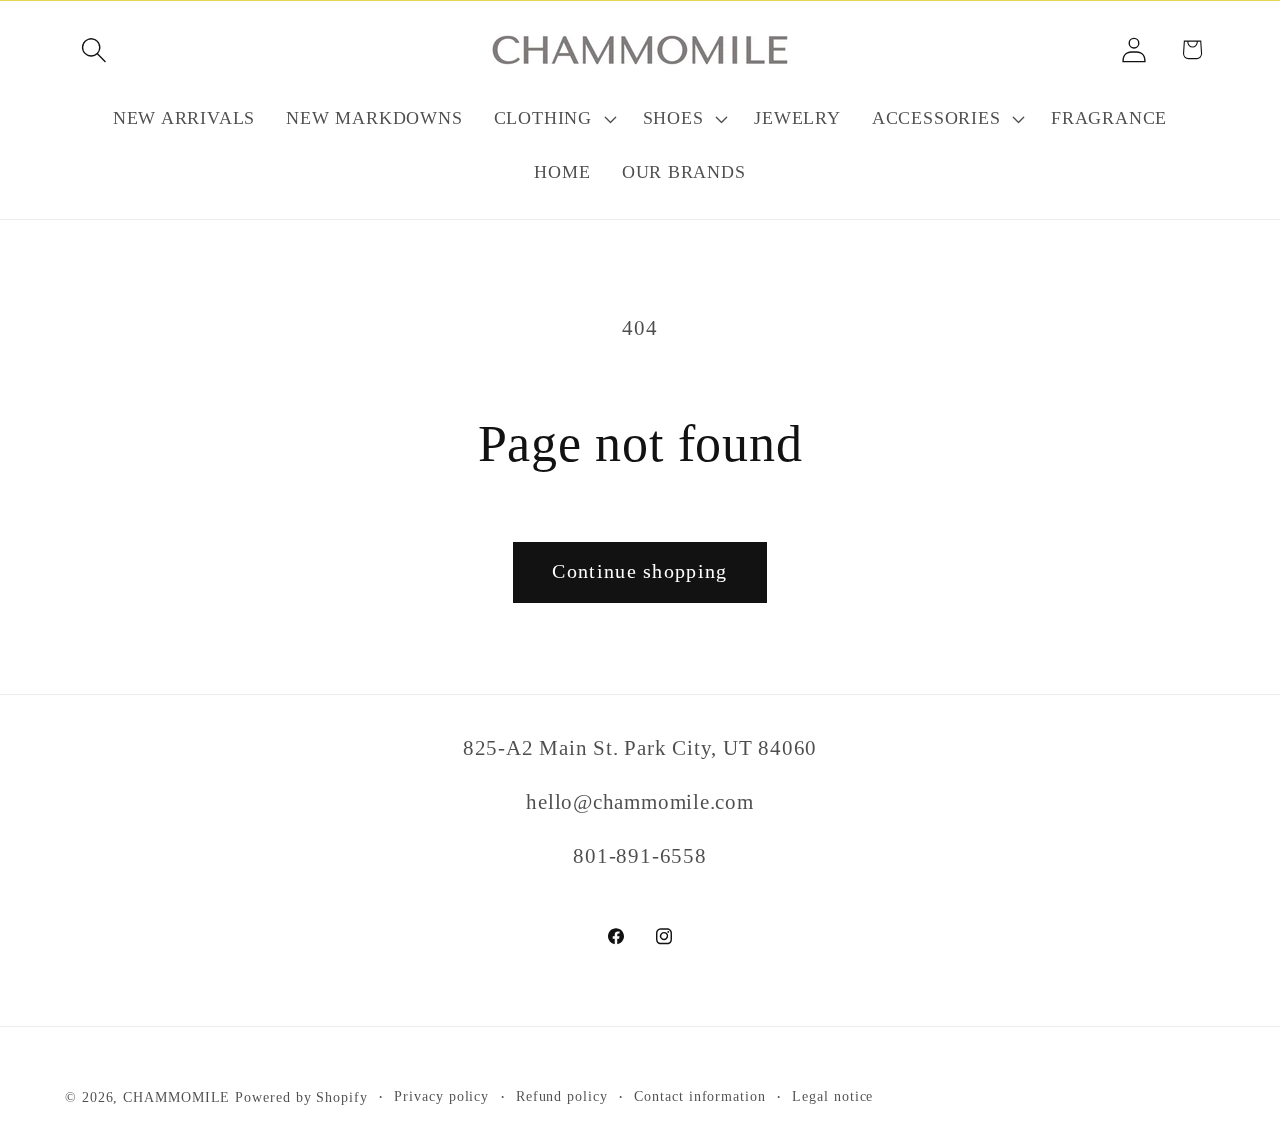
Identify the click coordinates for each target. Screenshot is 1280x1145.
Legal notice (832, 1096)
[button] (93, 49)
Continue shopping (639, 571)
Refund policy (562, 1096)
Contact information (699, 1096)
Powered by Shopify (301, 1097)
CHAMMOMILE (176, 1097)
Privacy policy (441, 1096)
